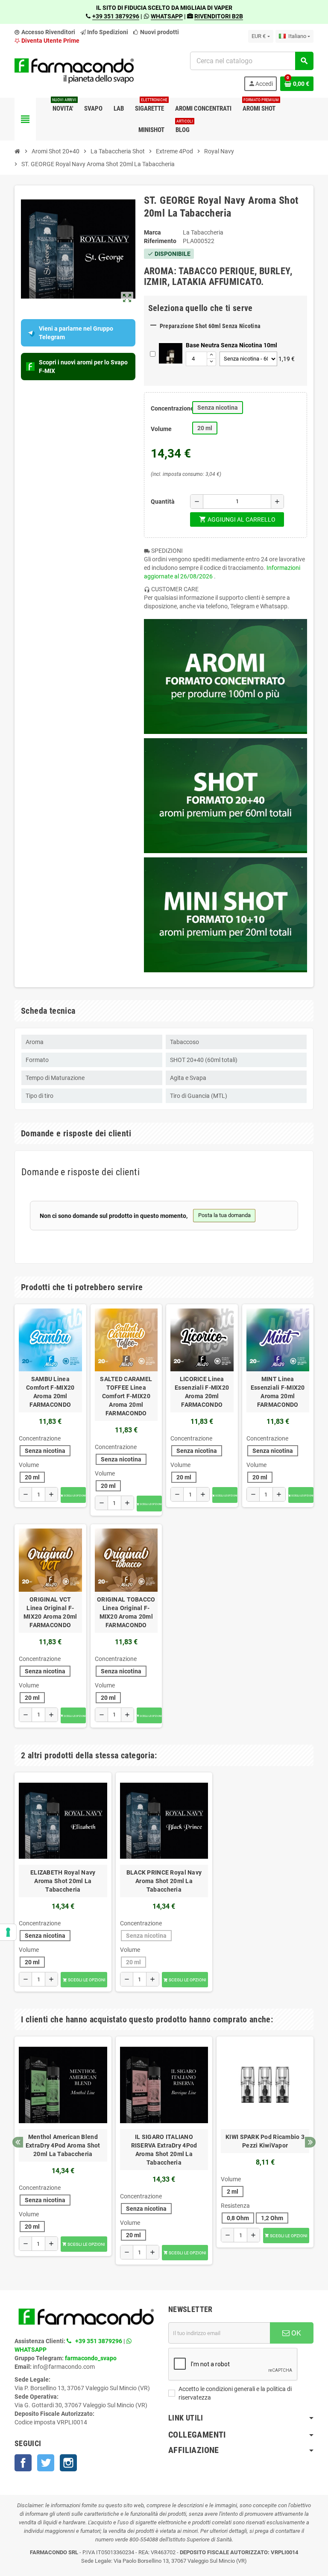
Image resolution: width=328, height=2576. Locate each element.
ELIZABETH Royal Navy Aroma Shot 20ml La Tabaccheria (63, 1881)
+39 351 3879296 (116, 16)
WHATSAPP (167, 16)
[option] (63, 1882)
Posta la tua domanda (224, 1215)
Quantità (163, 502)
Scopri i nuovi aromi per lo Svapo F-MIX (83, 367)
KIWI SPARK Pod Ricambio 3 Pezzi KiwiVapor (265, 2141)
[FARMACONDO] (74, 71)
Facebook (23, 2463)
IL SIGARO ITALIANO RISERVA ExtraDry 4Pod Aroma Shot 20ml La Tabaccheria (164, 2150)
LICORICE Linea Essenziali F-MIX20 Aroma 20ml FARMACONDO (202, 1392)
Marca (152, 232)
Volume (161, 429)
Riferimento (160, 241)
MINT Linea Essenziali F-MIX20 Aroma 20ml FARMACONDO (278, 1392)
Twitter (46, 2463)
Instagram (68, 2463)
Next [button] (310, 2142)
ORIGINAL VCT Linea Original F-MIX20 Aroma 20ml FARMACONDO (50, 1612)
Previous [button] (18, 2142)
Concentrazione (168, 408)
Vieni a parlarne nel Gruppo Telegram (76, 333)
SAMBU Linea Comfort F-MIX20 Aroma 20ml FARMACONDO (50, 1392)
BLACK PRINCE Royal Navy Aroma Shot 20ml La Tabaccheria (164, 1881)
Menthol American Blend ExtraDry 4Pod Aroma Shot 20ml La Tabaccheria (63, 2145)
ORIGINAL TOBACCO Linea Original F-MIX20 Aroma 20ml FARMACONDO (126, 1612)
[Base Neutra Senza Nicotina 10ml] (171, 354)
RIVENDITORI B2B (219, 16)
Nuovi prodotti (159, 32)
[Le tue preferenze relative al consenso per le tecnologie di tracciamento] (8, 1932)
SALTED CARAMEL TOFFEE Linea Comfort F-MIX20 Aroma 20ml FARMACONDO (126, 1396)
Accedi (261, 84)
